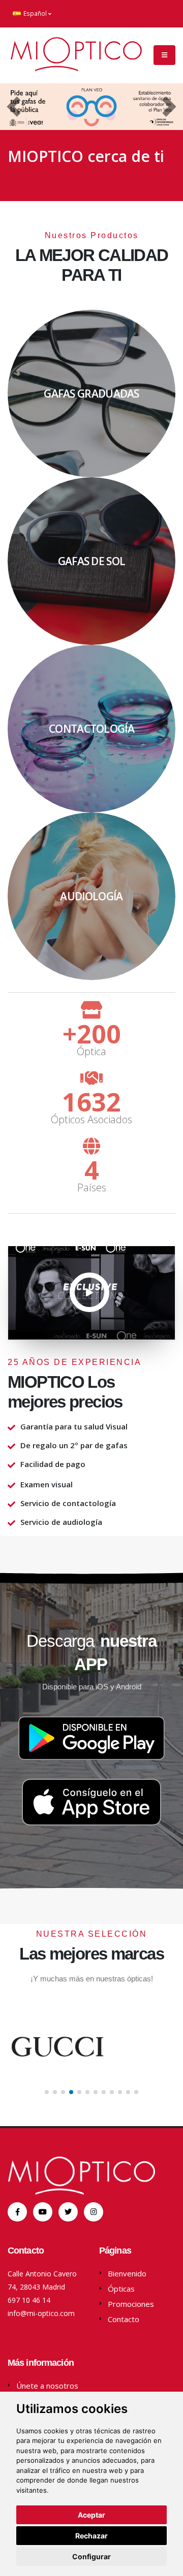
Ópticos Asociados (91, 1120)
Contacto (124, 2319)
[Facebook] (17, 2212)
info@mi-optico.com (41, 2313)
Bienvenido (127, 2273)
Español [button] (35, 13)
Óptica (91, 1052)
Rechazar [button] (91, 2536)
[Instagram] (94, 2212)
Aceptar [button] (91, 2515)
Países (92, 1188)
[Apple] (68, 2212)
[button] (14, 107)
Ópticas (121, 2289)
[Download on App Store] (91, 1805)
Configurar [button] (91, 2556)
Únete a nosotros (47, 2386)
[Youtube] (43, 2212)
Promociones (131, 2304)
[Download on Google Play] (91, 1739)
